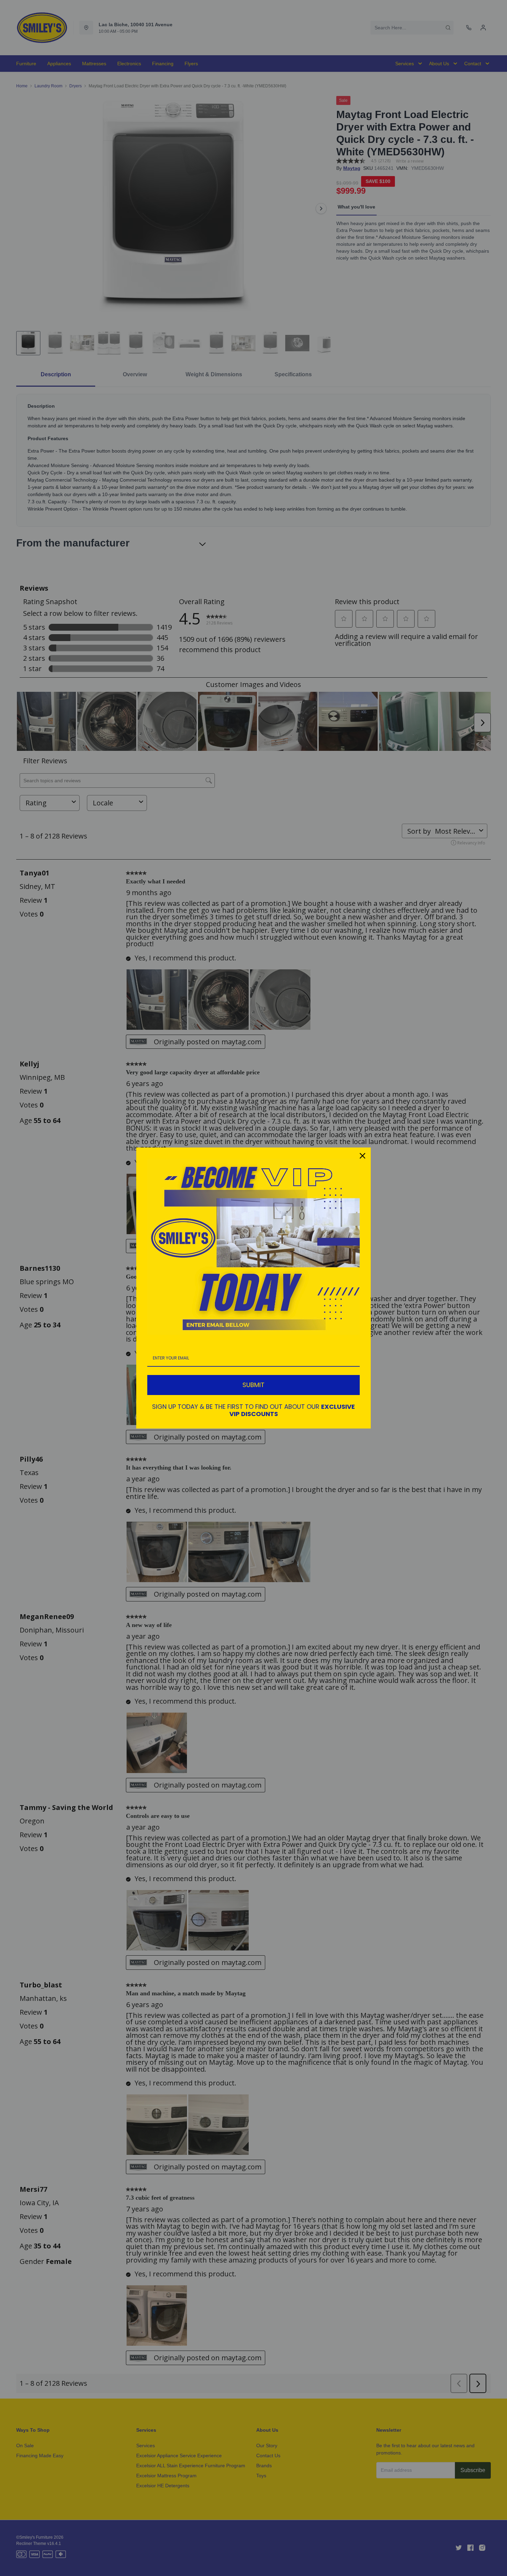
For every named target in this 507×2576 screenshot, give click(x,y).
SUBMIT (254, 1385)
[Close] (362, 1156)
